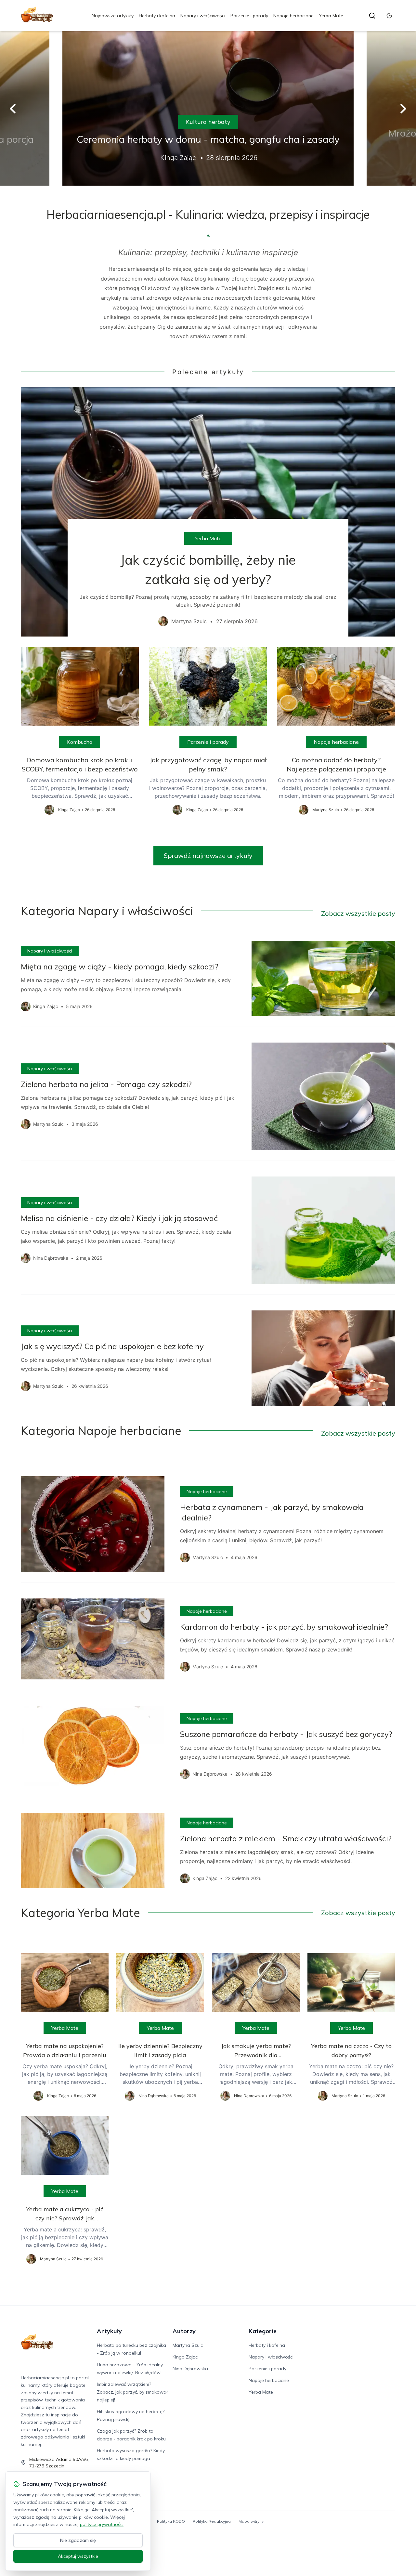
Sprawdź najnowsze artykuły (208, 855)
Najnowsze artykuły (113, 16)
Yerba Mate (331, 16)
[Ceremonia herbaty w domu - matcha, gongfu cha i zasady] (208, 108)
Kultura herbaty (208, 122)
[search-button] (372, 16)
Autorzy (184, 2331)
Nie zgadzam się (78, 2540)
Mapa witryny (251, 2521)
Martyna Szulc (188, 2345)
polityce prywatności (102, 2524)
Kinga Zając (185, 2357)
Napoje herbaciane (293, 16)
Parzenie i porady (249, 16)
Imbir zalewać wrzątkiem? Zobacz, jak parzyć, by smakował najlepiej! (132, 2392)
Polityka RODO (171, 2521)
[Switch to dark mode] (389, 16)
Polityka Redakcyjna (212, 2521)
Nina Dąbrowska (190, 2369)
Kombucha (80, 742)
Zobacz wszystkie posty (358, 913)
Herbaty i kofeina (157, 16)
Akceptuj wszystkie (78, 2556)
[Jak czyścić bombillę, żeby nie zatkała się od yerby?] (208, 512)
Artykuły (109, 2331)
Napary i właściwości (203, 16)
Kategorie (263, 2331)
